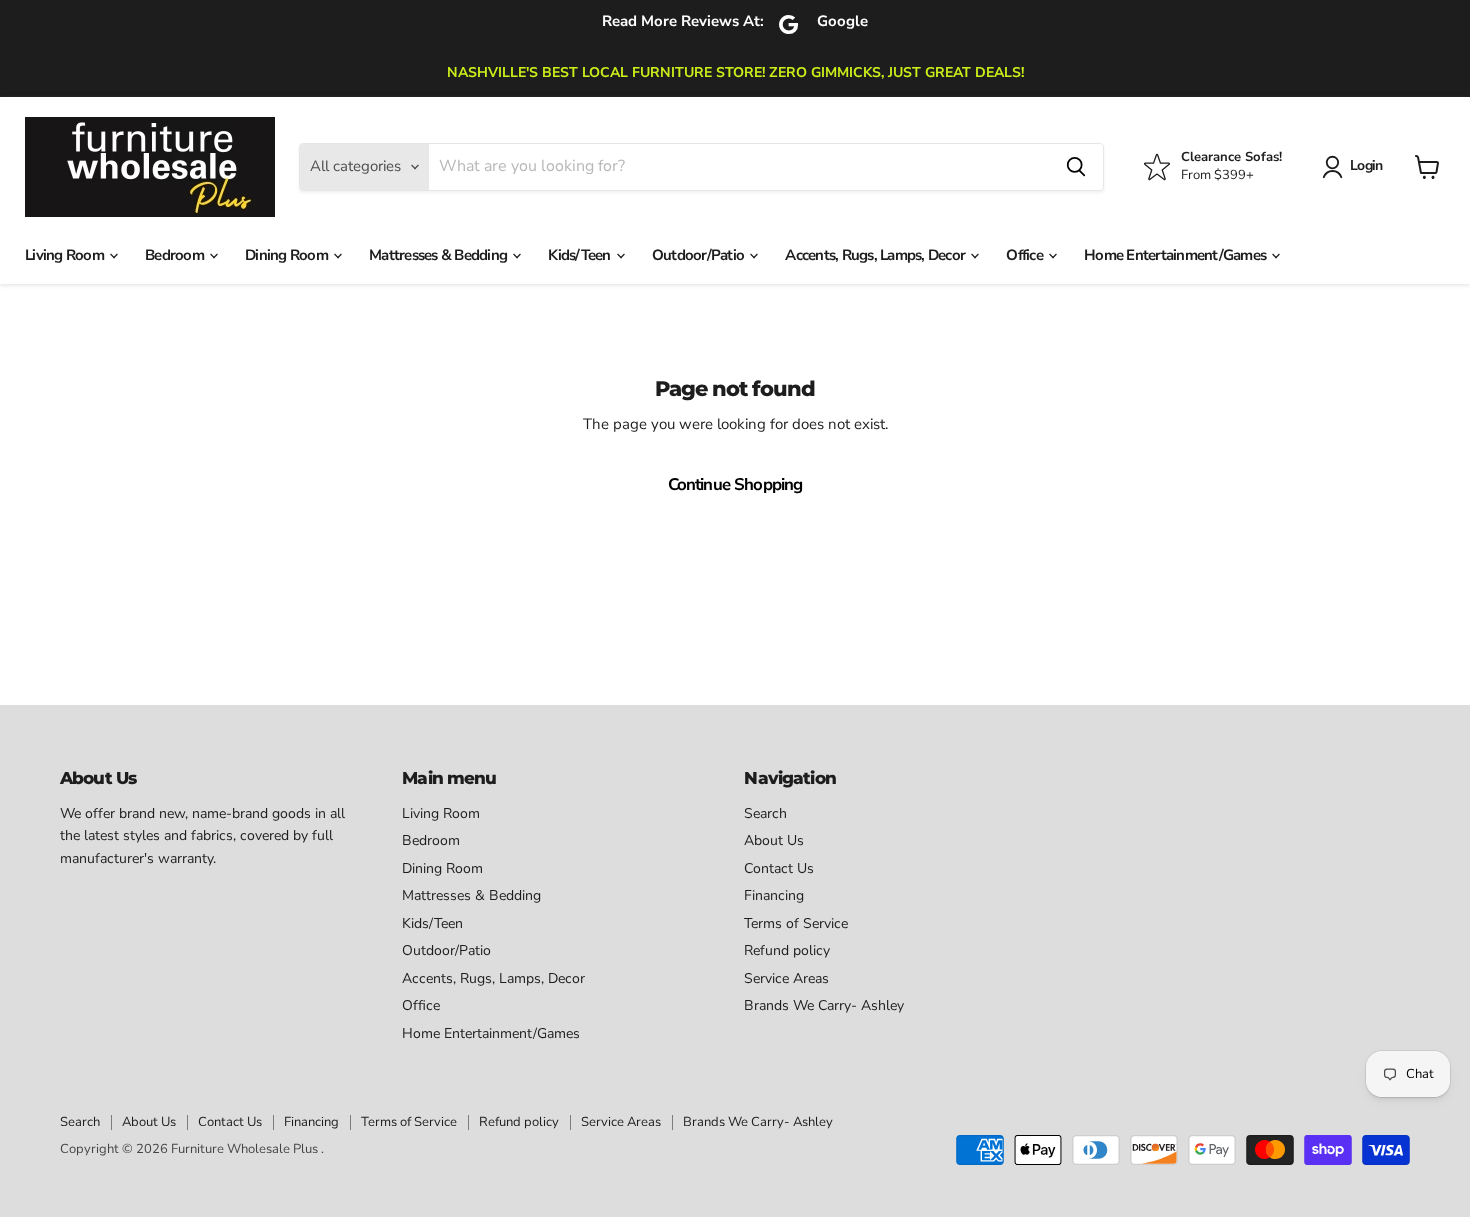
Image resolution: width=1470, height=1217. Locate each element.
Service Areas (786, 978)
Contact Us (779, 868)
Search (765, 813)
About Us (774, 840)
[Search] (1076, 167)
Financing (774, 895)
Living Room (66, 255)
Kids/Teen (581, 255)
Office (1026, 255)
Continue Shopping (735, 484)
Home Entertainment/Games (1176, 255)
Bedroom (176, 255)
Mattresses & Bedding (439, 255)
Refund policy (787, 950)
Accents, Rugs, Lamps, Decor (876, 255)
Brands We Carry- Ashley (824, 1005)
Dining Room (288, 255)
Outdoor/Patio (700, 255)
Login (1366, 165)
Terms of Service (796, 923)
